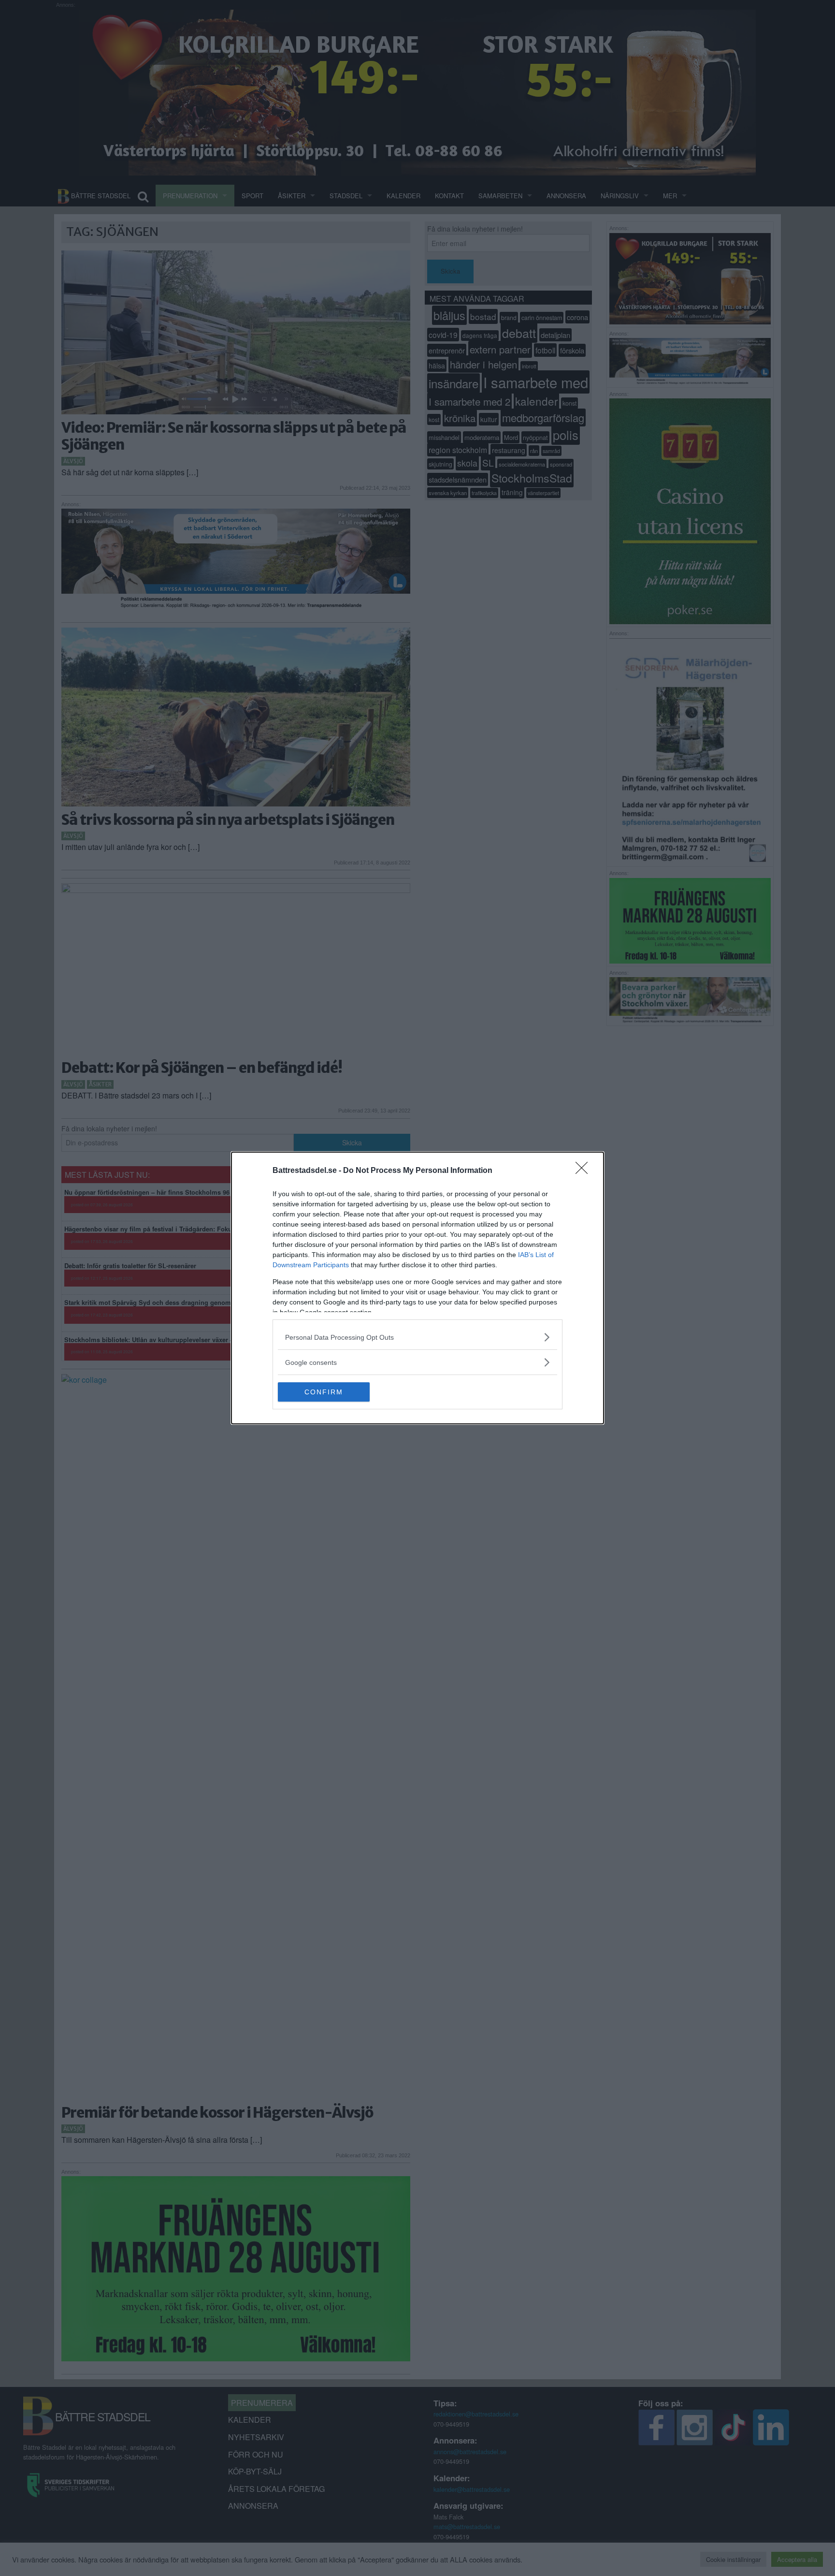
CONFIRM (324, 1392)
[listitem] (417, 1337)
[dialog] (417, 1288)
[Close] (585, 1171)
